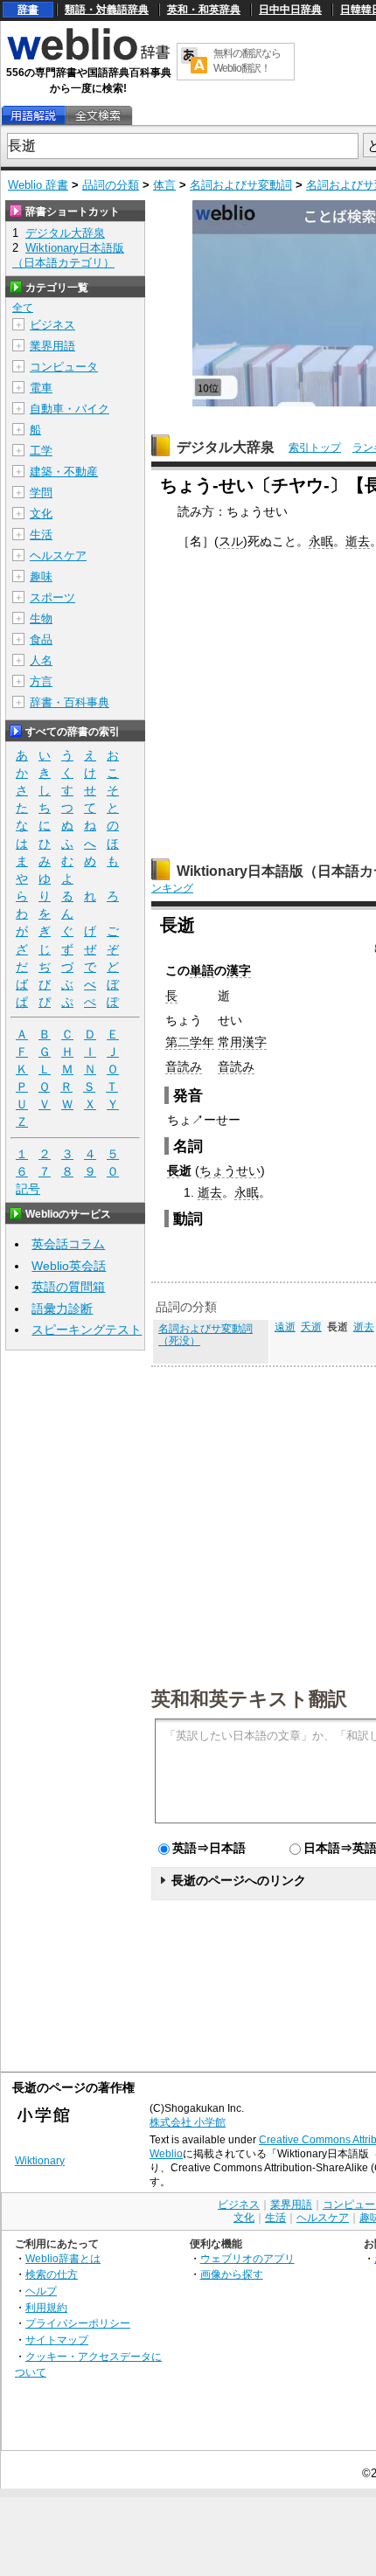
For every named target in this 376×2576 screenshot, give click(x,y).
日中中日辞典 (290, 10)
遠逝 (285, 1327)
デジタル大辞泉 (226, 447)
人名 (41, 660)
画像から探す (232, 2274)
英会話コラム (68, 1244)
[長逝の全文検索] (98, 116)
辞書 (28, 10)
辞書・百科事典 (70, 702)
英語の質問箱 (68, 1287)
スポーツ (52, 597)
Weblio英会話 (69, 1266)
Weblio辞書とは (63, 2258)
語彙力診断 (62, 1309)
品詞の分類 (111, 185)
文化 (41, 514)
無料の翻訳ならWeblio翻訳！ (247, 61)
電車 (41, 388)
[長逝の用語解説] (33, 116)
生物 (41, 618)
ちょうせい (230, 1170)
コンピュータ (64, 367)
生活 (41, 535)
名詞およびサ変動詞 (241, 185)
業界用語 (52, 346)
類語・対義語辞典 (107, 10)
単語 (202, 970)
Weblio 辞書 (38, 185)
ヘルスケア (58, 555)
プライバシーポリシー (78, 2323)
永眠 (321, 541)
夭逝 (311, 1327)
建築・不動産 (64, 472)
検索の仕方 (52, 2274)
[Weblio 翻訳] (194, 62)
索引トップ (315, 448)
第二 (178, 1042)
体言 (164, 185)
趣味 (41, 576)
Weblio (166, 2154)
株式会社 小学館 (188, 2122)
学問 (41, 493)
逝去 (358, 541)
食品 (41, 639)
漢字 (239, 970)
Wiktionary (40, 2161)
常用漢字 (242, 1042)
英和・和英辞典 (204, 10)
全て (23, 308)
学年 (202, 1042)
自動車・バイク (70, 409)
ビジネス (52, 325)
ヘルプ (41, 2291)
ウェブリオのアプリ (247, 2258)
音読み (184, 1066)
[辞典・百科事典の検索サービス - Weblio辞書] (88, 58)
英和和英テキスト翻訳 (249, 1698)
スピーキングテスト (87, 1330)
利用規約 (46, 2307)
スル (231, 541)
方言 (41, 681)
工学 (41, 451)
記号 (28, 1189)
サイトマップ (57, 2340)
